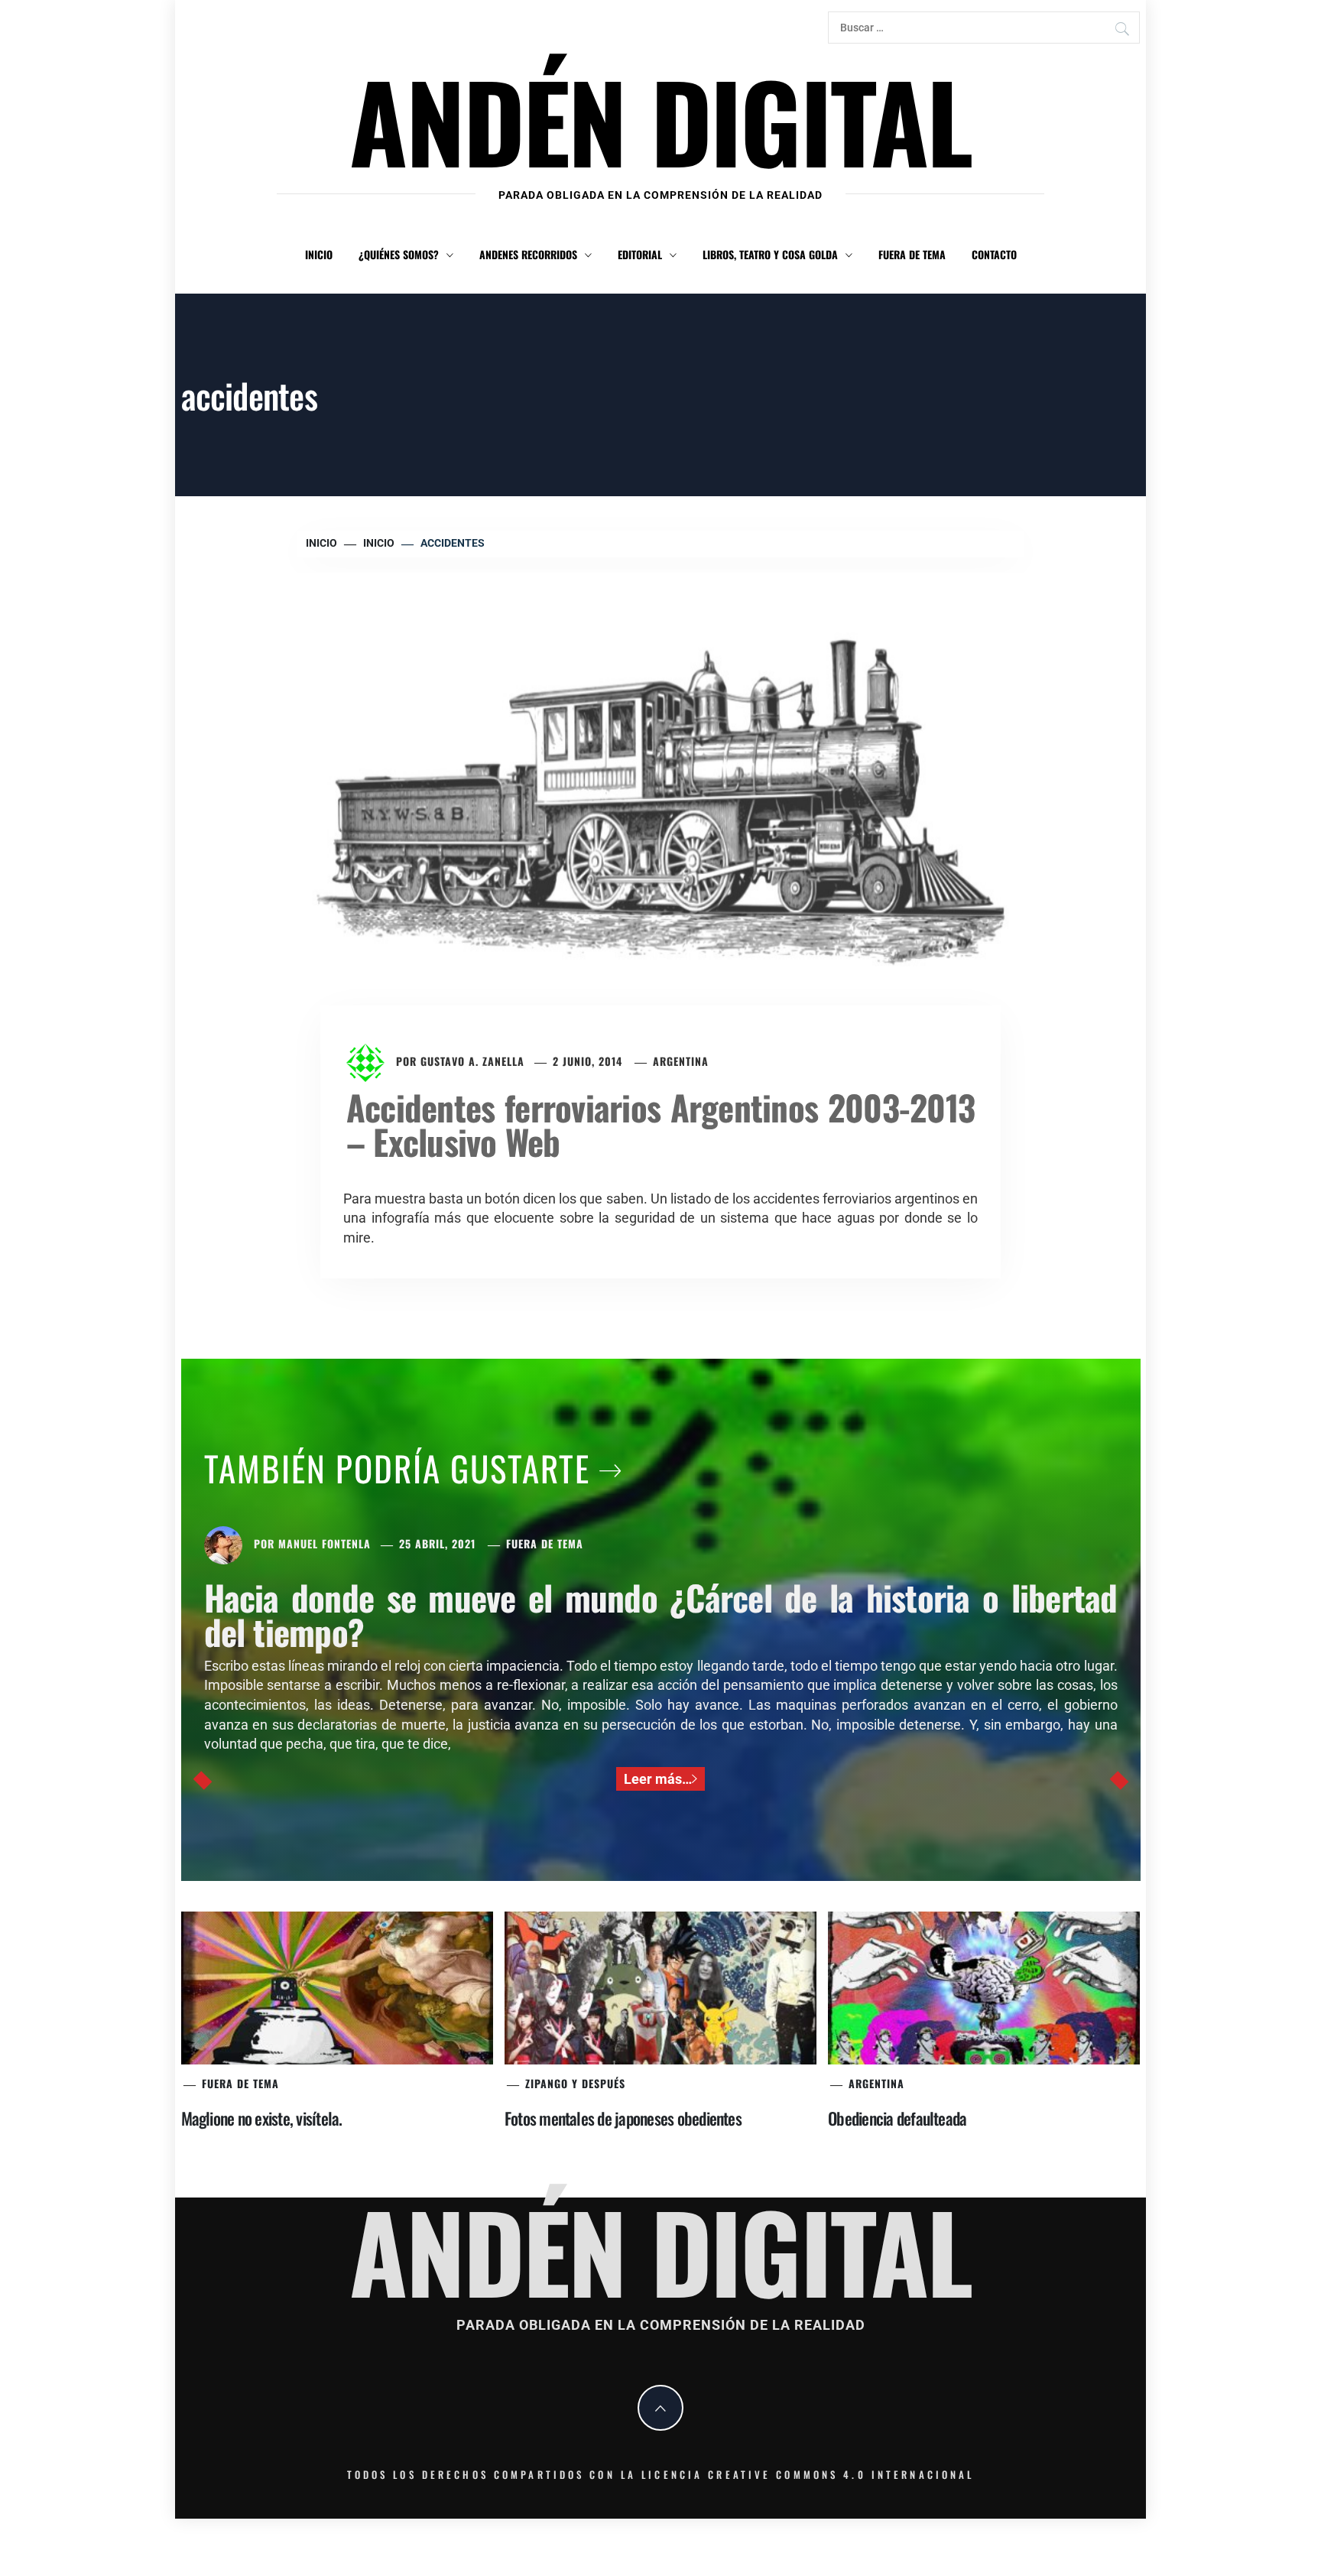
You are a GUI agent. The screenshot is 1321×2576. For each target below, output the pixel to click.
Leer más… (658, 1779)
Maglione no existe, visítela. (262, 2118)
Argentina (681, 1061)
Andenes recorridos (528, 254)
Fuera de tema (912, 254)
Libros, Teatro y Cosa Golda (770, 254)
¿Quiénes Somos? (399, 254)
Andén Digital (660, 120)
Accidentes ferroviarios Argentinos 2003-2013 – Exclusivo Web (660, 1124)
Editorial (640, 254)
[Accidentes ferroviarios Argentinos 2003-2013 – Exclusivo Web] (660, 810)
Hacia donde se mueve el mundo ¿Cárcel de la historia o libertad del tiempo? (661, 1614)
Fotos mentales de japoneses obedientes (623, 2118)
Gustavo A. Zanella (472, 1061)
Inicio (319, 254)
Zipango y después (575, 2083)
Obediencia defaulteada (897, 2118)
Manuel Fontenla (325, 1543)
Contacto (994, 254)
